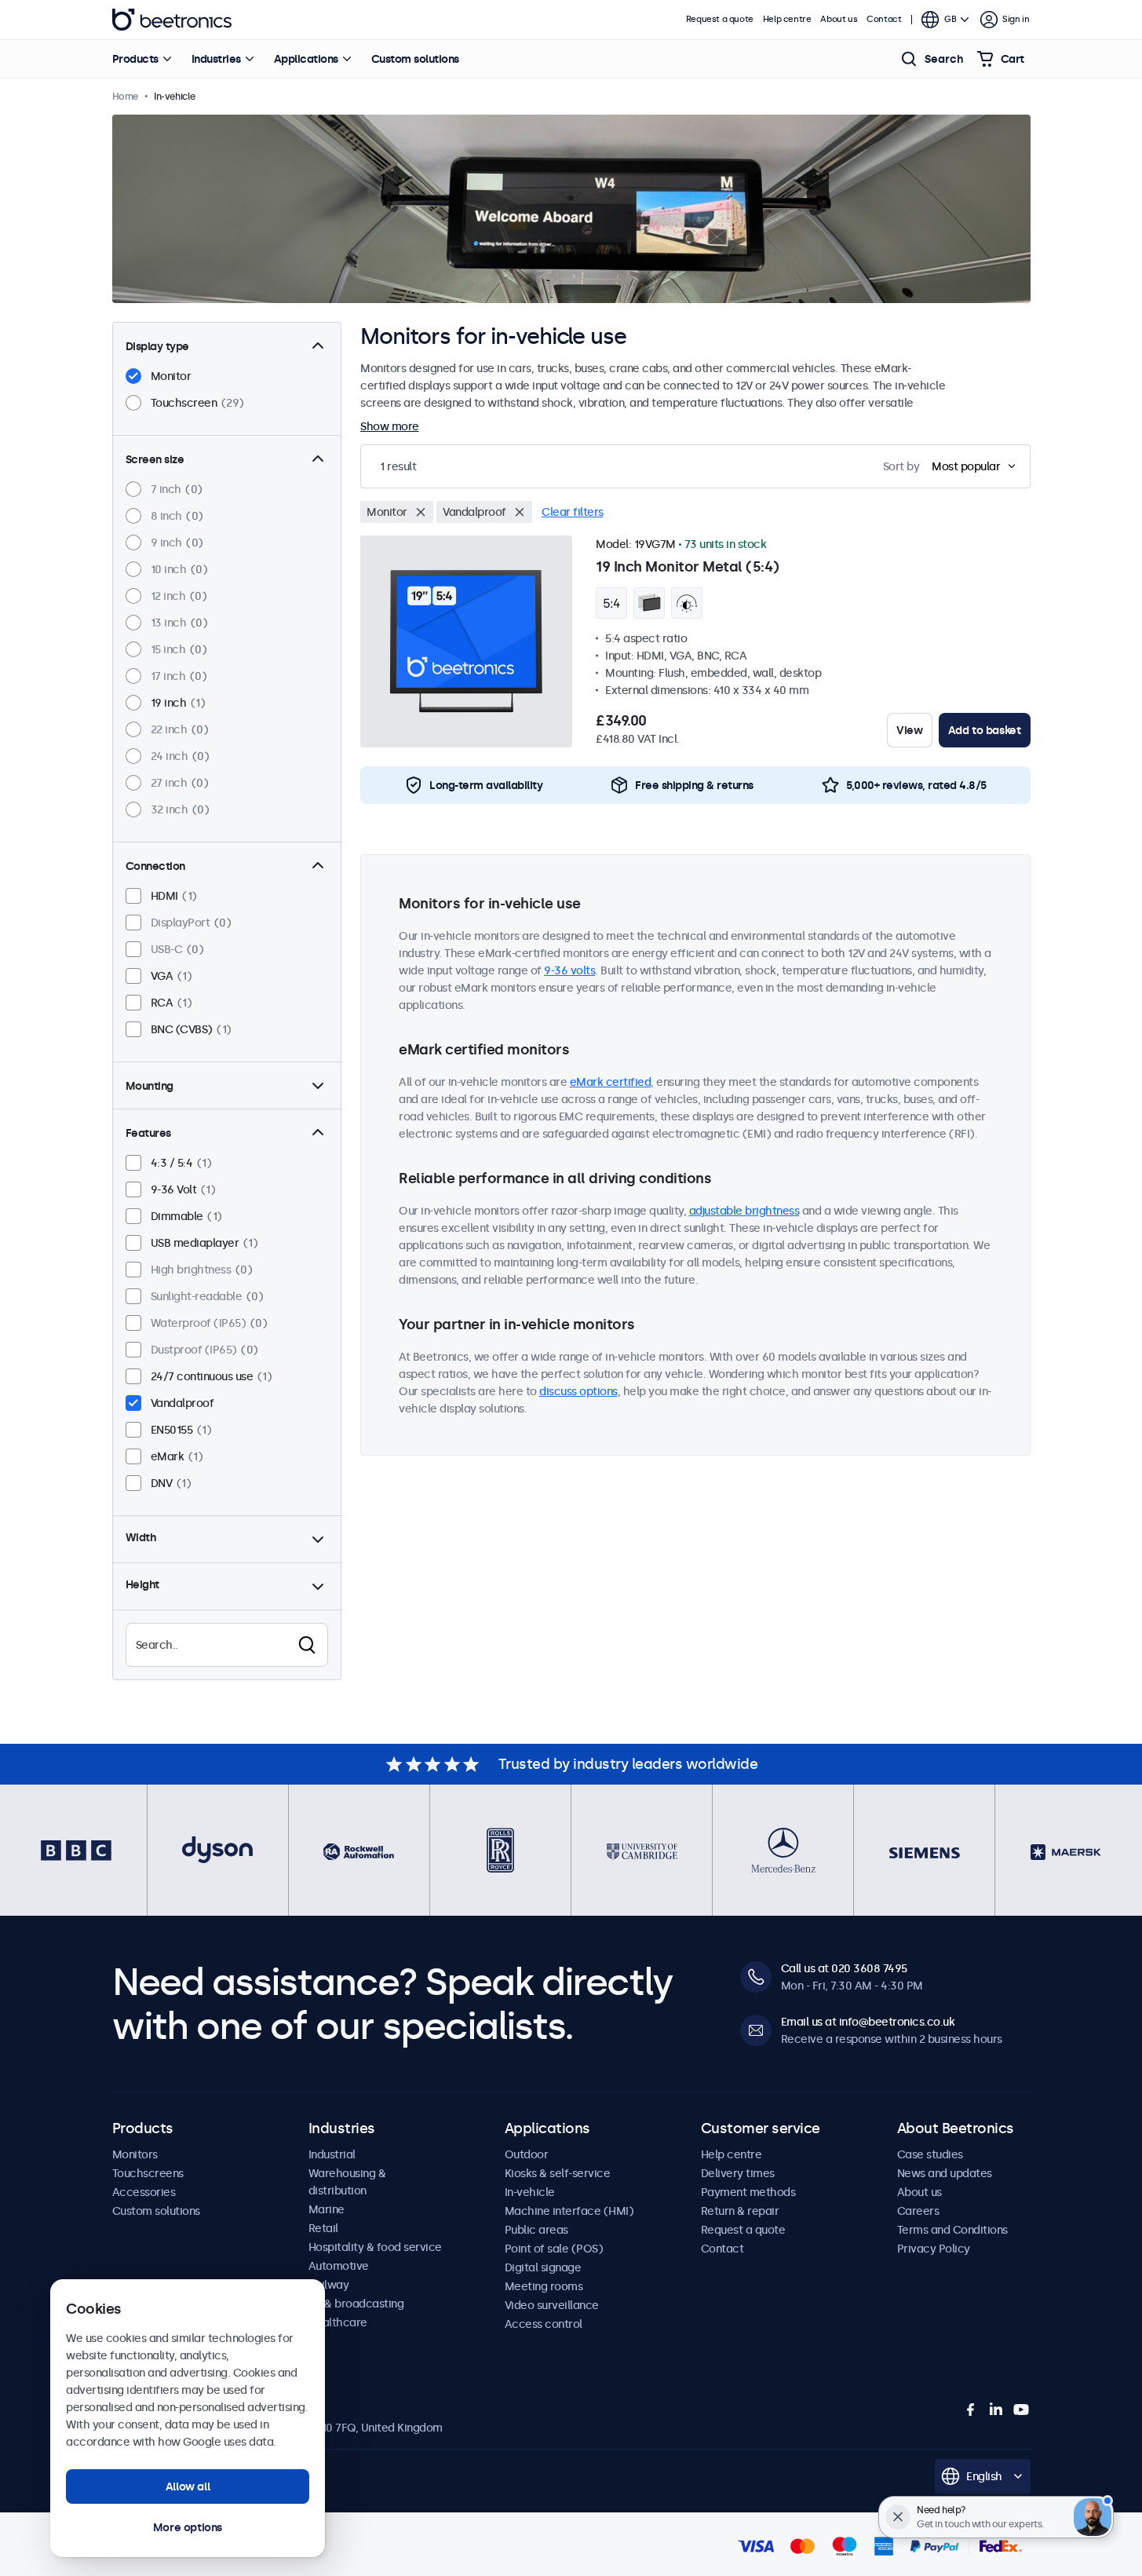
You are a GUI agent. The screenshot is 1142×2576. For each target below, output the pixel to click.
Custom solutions (415, 59)
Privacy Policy (934, 2249)
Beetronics (172, 20)
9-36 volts (569, 970)
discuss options (578, 1391)
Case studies (930, 2154)
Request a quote (720, 19)
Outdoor (527, 2154)
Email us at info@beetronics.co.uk (868, 2022)
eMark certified (611, 1082)
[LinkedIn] (996, 2410)
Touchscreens (148, 2173)
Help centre (787, 19)
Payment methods (748, 2192)
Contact (884, 19)
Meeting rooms (544, 2286)
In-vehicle (530, 2192)
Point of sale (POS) (554, 2249)
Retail (323, 2228)
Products (135, 59)
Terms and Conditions (952, 2230)
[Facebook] (971, 2410)
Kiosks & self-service (558, 2173)
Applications (306, 59)
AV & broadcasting (356, 2304)
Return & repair (740, 2211)
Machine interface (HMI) (569, 2211)
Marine (327, 2209)
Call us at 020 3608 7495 (844, 1968)
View (909, 730)
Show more (390, 426)
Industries (216, 59)
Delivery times (738, 2173)
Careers (918, 2211)
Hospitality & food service (375, 2247)
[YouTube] (1021, 2410)
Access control (544, 2324)
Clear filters (573, 512)
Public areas (536, 2230)
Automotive (339, 2266)
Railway (329, 2285)
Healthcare (338, 2322)
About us (839, 19)
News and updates (945, 2173)
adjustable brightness (744, 1211)
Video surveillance (552, 2305)
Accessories (144, 2192)
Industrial (332, 2154)
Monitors (135, 2154)
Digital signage (543, 2267)
